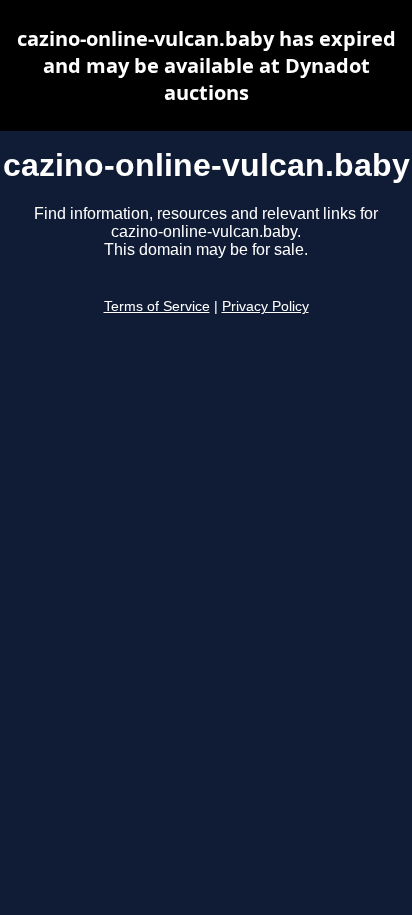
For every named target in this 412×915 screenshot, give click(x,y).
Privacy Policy (265, 306)
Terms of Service (157, 306)
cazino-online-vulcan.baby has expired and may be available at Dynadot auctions (206, 65)
